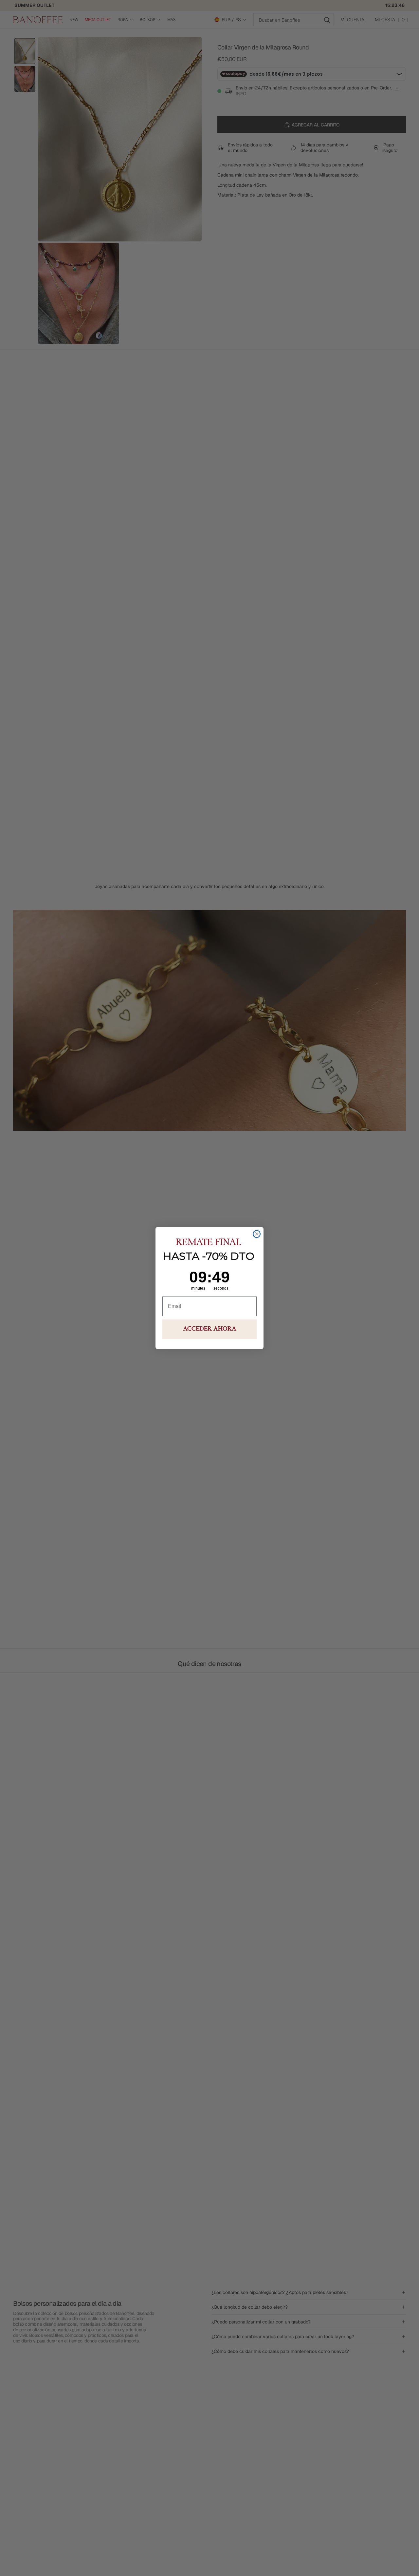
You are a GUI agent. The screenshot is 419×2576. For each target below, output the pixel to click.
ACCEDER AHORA (210, 1329)
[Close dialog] (257, 1234)
